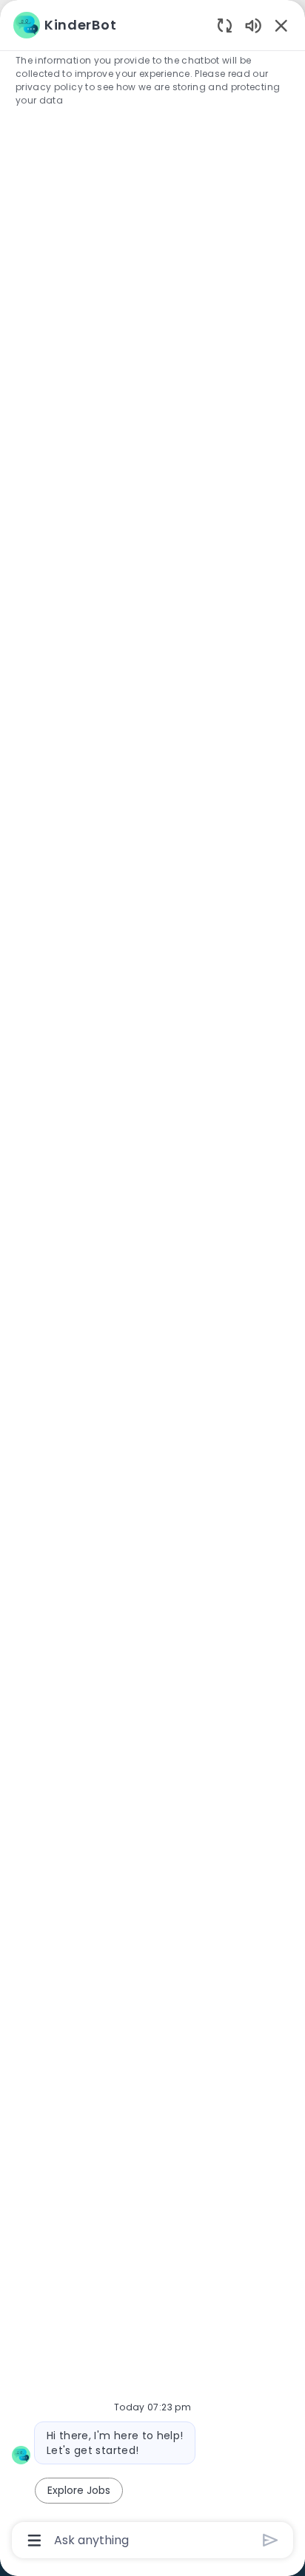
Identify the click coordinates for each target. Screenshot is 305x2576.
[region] (152, 1281)
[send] (271, 2540)
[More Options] (34, 2541)
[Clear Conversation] (225, 25)
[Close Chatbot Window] (281, 25)
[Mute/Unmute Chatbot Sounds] (253, 25)
